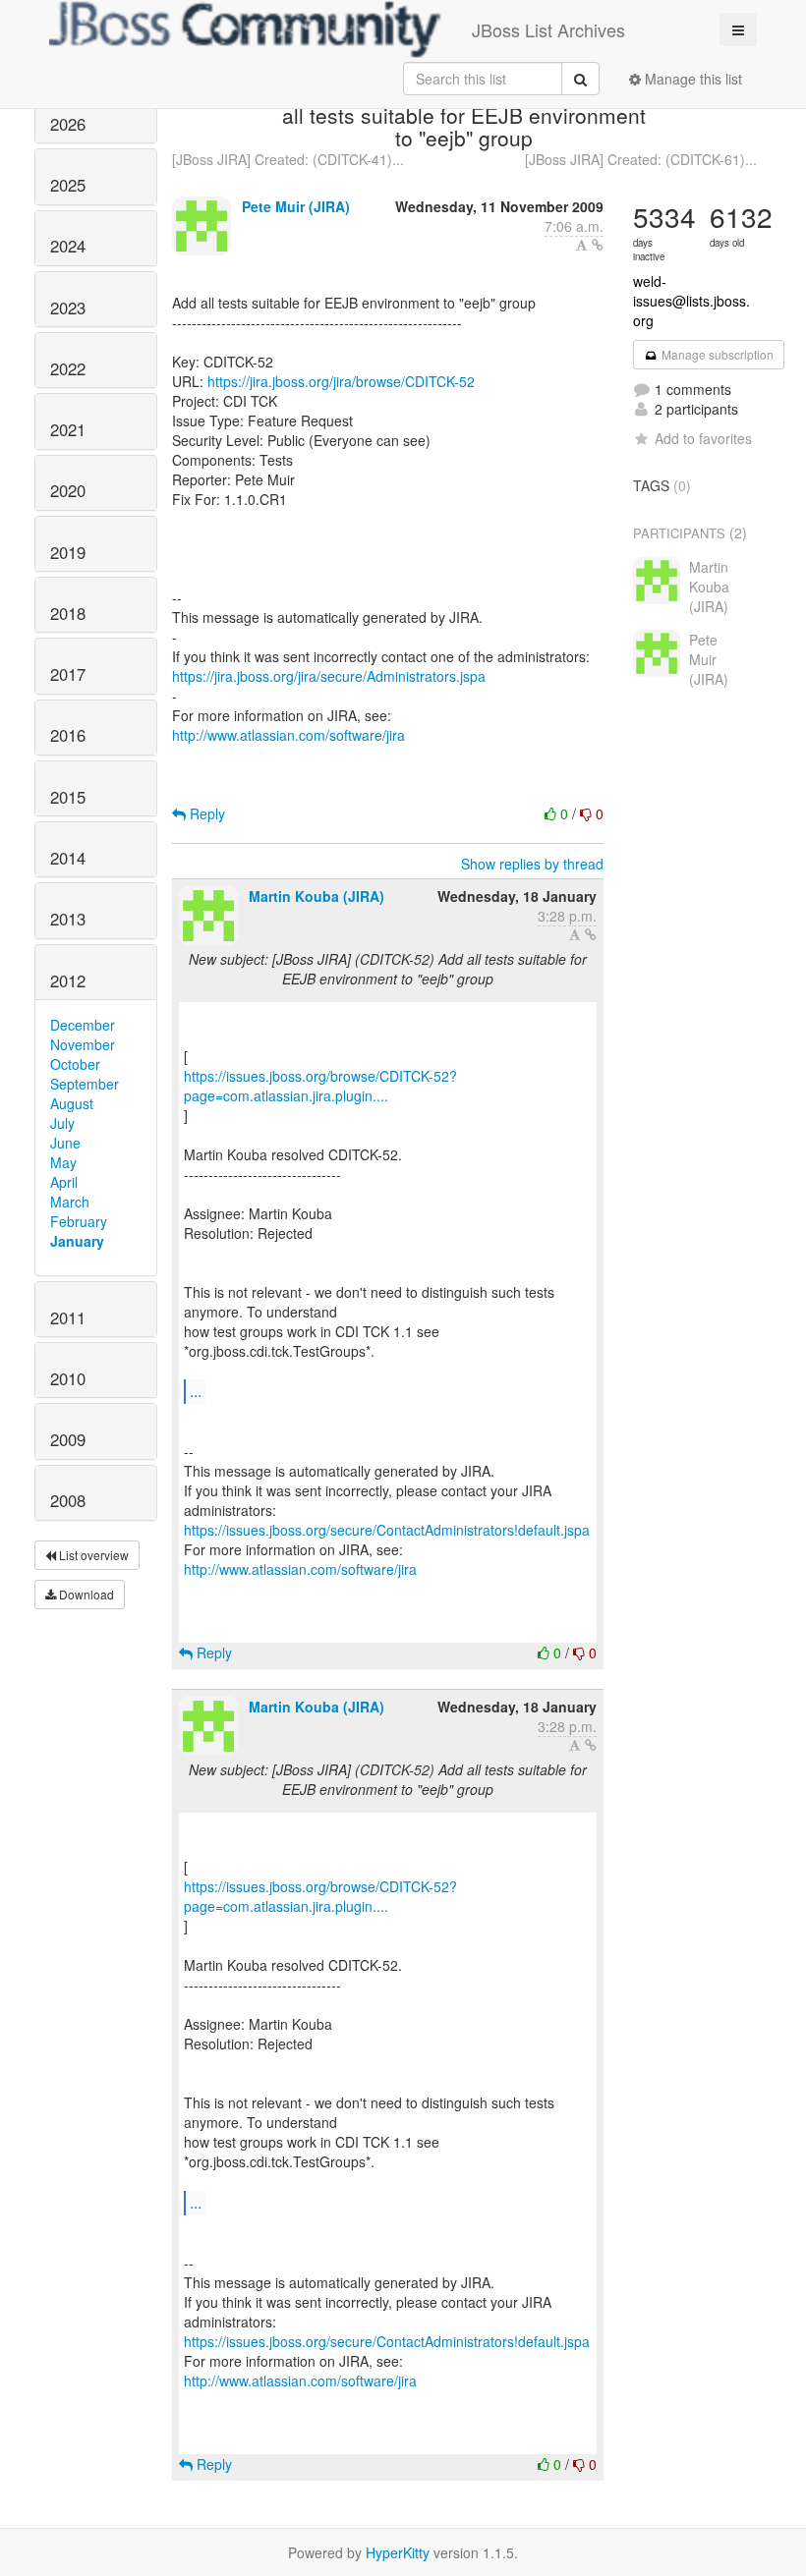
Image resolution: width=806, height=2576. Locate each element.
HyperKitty (398, 2552)
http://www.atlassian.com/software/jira (288, 735)
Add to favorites (703, 438)
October (75, 1064)
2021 (68, 429)
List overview (92, 1555)
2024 (68, 246)
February (79, 1221)
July (62, 1123)
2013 (68, 919)
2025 (68, 185)
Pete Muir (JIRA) (296, 206)
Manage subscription (716, 354)
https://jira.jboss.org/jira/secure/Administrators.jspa (329, 676)
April (64, 1182)
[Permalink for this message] (598, 245)
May (63, 1162)
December (83, 1025)
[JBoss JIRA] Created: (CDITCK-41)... (288, 159)
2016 (68, 735)
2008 (68, 1500)
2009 (68, 1439)
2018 (68, 613)
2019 (68, 552)
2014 (68, 858)
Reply (205, 813)
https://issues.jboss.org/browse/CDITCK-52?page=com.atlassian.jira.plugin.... (320, 1086)
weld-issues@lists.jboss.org (691, 301)
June (65, 1143)
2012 (68, 980)
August (72, 1103)
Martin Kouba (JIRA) (317, 896)
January (77, 1241)
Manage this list (691, 79)
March (70, 1202)
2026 (68, 124)
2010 (68, 1378)
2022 (68, 368)
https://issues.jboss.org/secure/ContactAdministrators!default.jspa (387, 1530)
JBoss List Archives (548, 29)
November (83, 1044)
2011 (68, 1317)
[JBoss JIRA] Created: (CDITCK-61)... (641, 159)
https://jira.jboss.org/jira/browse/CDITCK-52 (341, 381)
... (196, 1391)
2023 (68, 308)
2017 (68, 674)
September (85, 1084)
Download (85, 1594)
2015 (68, 797)
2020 (68, 490)
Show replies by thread (532, 864)
